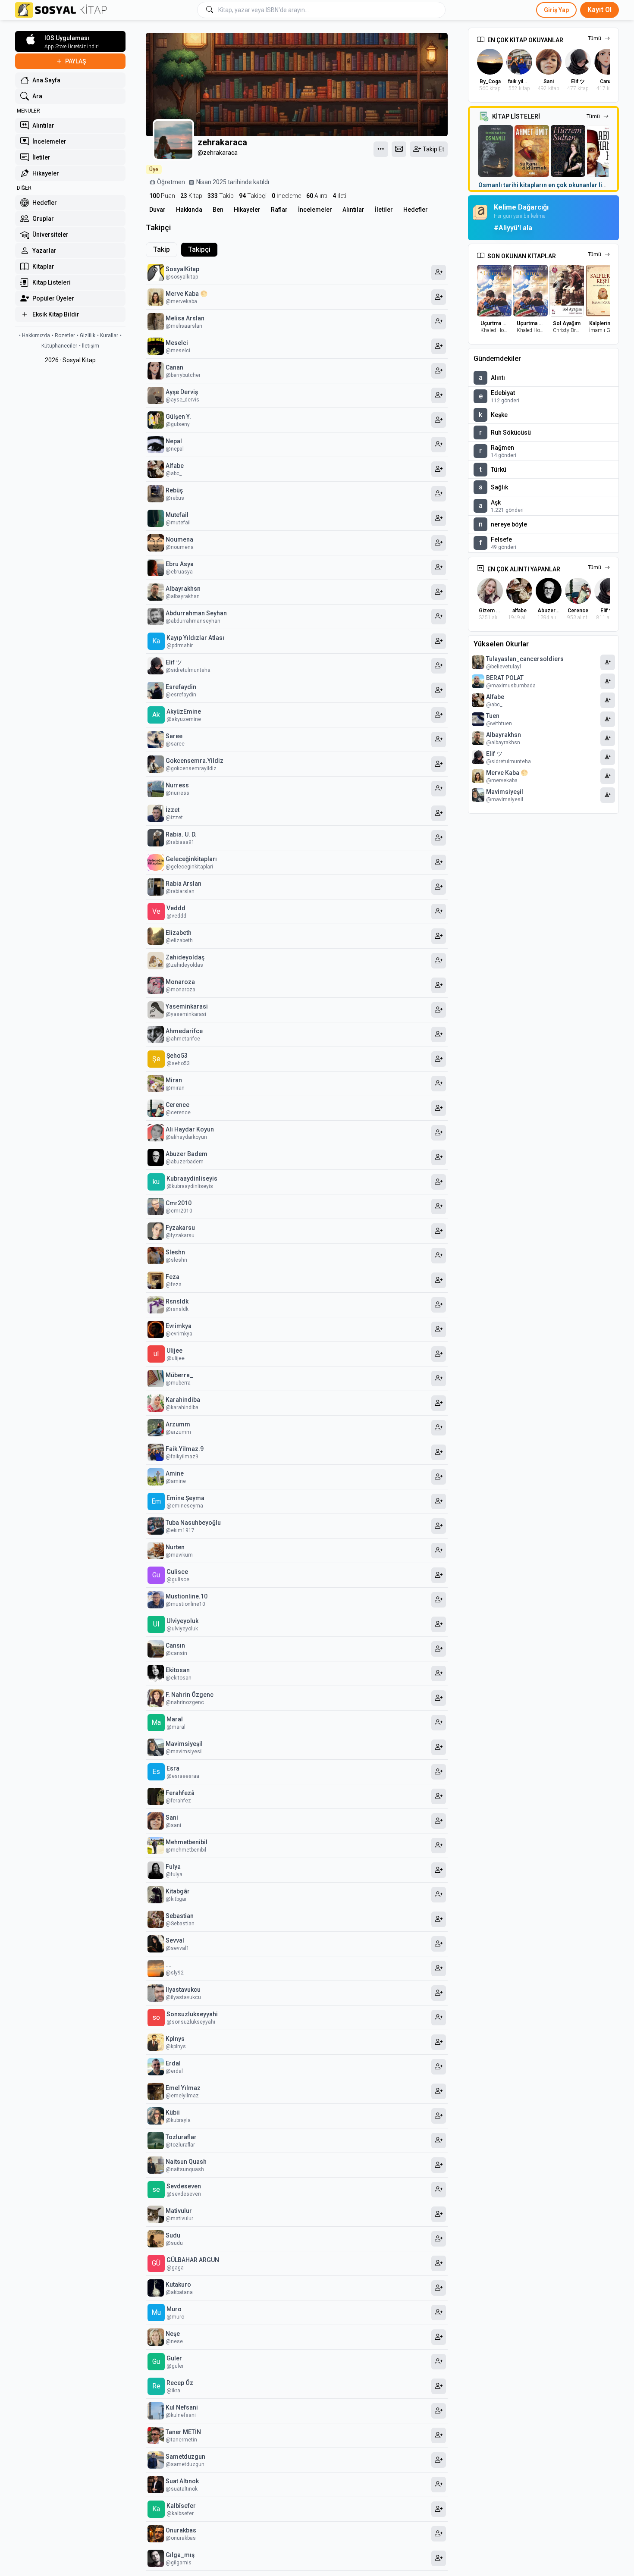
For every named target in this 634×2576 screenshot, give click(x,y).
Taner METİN (183, 2432)
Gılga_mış (180, 2555)
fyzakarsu (180, 1228)
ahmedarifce (184, 1031)
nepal (174, 441)
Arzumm (178, 1424)
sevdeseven (184, 2186)
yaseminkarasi (187, 1006)
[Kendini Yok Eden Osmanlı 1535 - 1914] (496, 151)
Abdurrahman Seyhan (196, 613)
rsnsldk (177, 1301)
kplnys (175, 2039)
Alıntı (317, 196)
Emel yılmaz (183, 2088)
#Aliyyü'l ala (513, 228)
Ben (218, 210)
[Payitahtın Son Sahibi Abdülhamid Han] (604, 151)
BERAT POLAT (505, 678)
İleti (339, 196)
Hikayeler (247, 210)
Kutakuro (178, 2285)
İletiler (384, 210)
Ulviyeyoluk (182, 1621)
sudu (173, 2235)
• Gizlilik (86, 335)
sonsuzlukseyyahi (192, 2014)
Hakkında (189, 210)
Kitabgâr (178, 1891)
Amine (175, 1473)
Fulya (173, 1867)
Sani (172, 1818)
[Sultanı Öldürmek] (532, 151)
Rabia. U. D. (181, 834)
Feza (173, 1277)
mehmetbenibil (187, 1842)
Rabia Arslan (184, 884)
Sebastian (180, 1916)
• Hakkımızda (35, 335)
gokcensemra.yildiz (195, 761)
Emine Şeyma (185, 1498)
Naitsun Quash (186, 2162)
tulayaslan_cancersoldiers (525, 659)
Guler (174, 2358)
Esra (173, 1768)
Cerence (177, 1105)
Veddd (176, 908)
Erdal (173, 2063)
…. (169, 1965)
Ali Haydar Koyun (190, 1129)
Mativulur (179, 2211)
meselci (177, 343)
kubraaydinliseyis (192, 1178)
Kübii (173, 2112)
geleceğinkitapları (191, 859)
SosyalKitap (182, 269)
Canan (174, 367)
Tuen (493, 716)
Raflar (279, 210)
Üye (154, 169)
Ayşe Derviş (182, 392)
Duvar (157, 210)
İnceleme (286, 196)
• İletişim (89, 346)
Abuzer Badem (187, 1154)
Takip (221, 196)
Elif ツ (174, 662)
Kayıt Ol (599, 10)
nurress (177, 785)
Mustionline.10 (187, 1596)
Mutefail (177, 515)
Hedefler (416, 210)
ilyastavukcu (183, 1990)
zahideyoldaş (185, 957)
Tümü (595, 38)
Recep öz (180, 2383)
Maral (175, 1719)
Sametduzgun (185, 2457)
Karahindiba (183, 1400)
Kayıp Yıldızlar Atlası (195, 638)
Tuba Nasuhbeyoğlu (193, 1523)
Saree (174, 736)
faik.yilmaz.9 (185, 1449)
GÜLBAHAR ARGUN (193, 2260)
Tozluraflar (181, 2137)
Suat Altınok (182, 2481)
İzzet (173, 810)
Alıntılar (353, 210)
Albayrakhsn (183, 589)
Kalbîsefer (181, 2506)
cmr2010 (179, 1203)
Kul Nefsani (182, 2407)
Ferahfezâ (180, 1793)
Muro (174, 2309)
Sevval (175, 1940)
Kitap (191, 196)
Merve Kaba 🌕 (187, 294)
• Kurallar (108, 335)
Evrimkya (179, 1326)
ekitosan (178, 1670)
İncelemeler (315, 210)
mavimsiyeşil (184, 1744)
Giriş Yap (556, 10)
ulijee (174, 1351)
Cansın (175, 1645)
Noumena (179, 539)
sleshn (175, 1252)
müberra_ (179, 1375)
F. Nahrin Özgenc (190, 1695)
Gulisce (177, 1572)
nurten (175, 1547)
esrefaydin (181, 687)
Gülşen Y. (178, 417)
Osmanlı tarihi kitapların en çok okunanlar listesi (547, 185)
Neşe (173, 2334)
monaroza (180, 982)
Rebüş (174, 490)
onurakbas (181, 2530)
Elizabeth (179, 933)
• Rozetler (63, 335)
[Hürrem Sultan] (568, 151)
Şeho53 (177, 1056)
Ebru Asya (180, 564)
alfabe (175, 466)
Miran (174, 1080)
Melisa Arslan (185, 318)
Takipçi (253, 196)
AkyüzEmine (184, 711)
